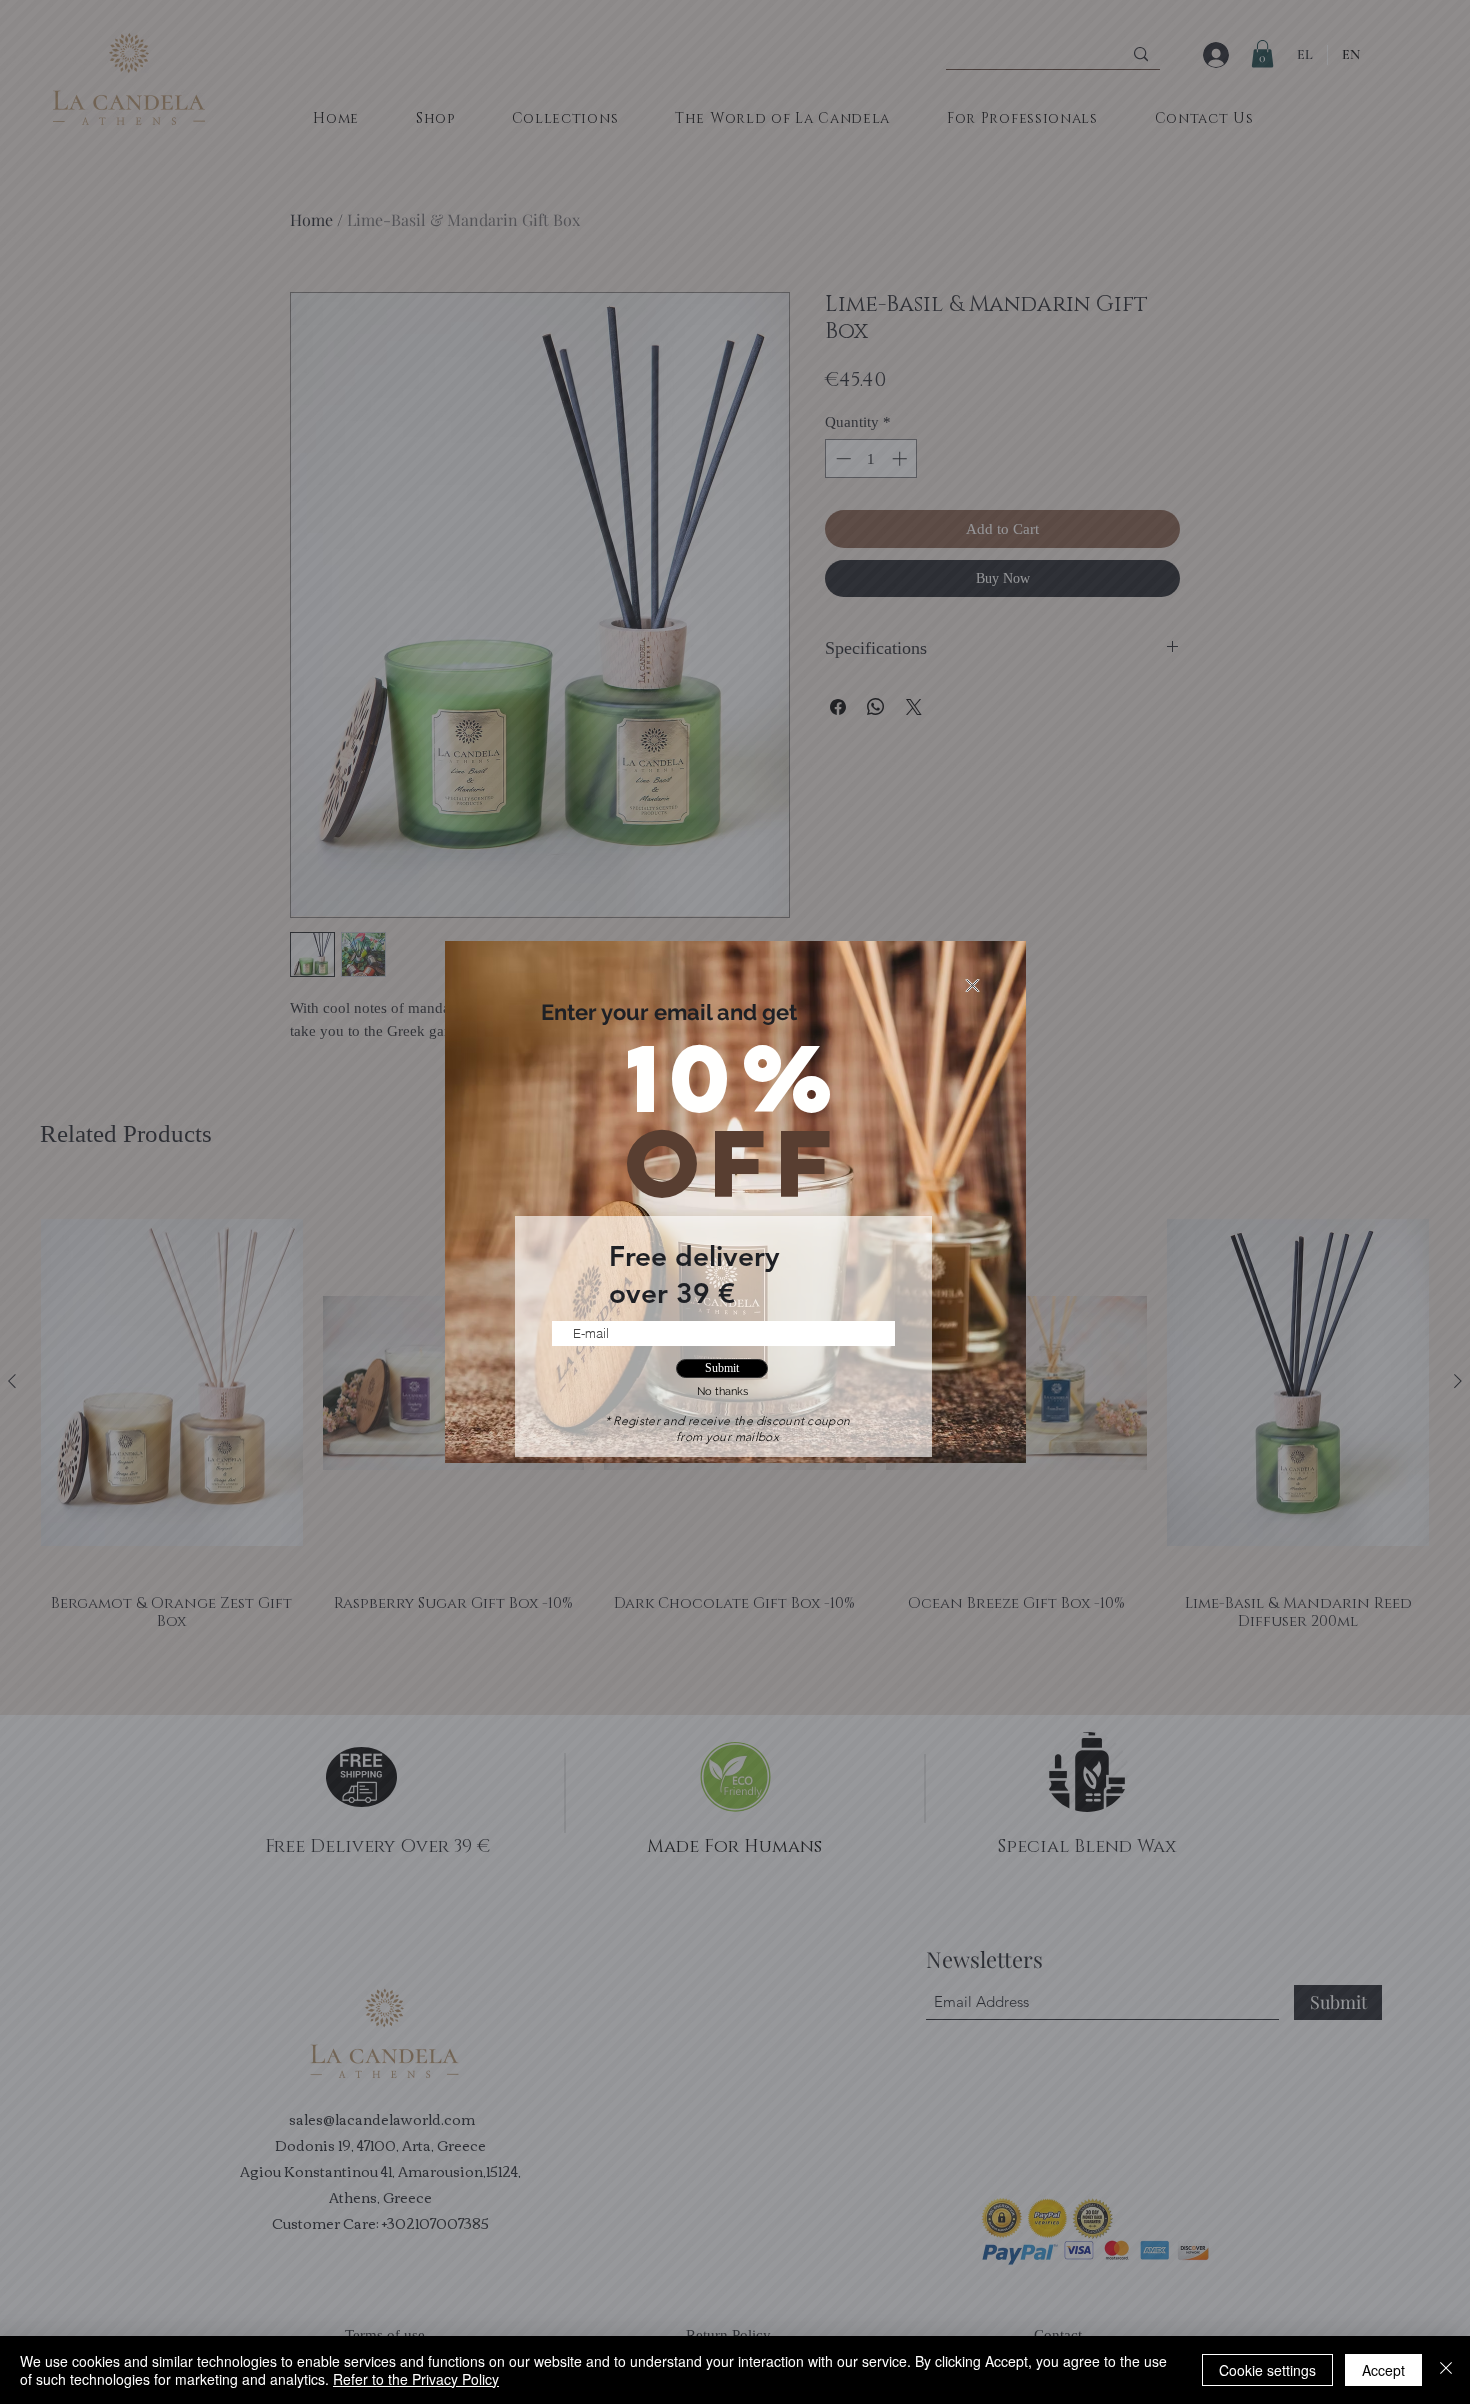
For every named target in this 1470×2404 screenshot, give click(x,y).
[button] (972, 985)
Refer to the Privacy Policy (416, 2379)
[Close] (1446, 2370)
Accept (1383, 2370)
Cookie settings (1267, 2370)
